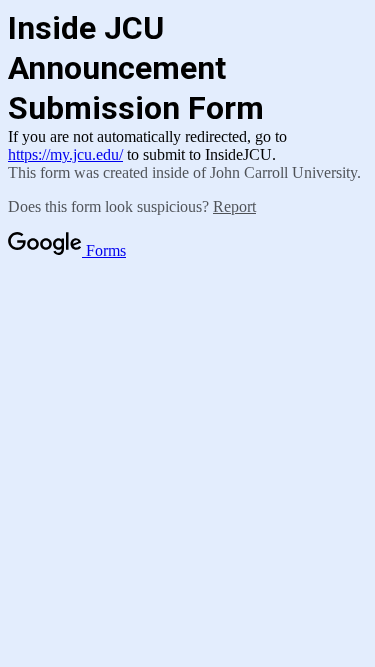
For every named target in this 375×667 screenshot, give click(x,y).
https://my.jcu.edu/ (65, 154)
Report (234, 206)
